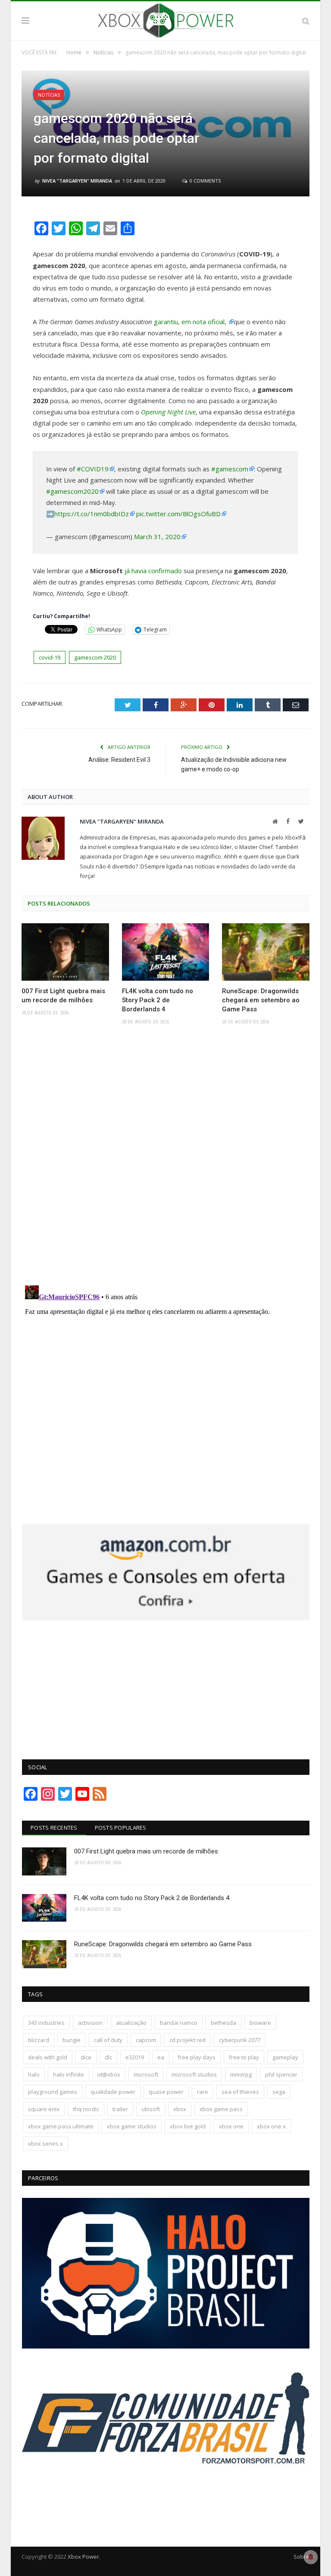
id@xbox (109, 2074)
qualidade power (113, 2092)
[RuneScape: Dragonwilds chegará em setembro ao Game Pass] (266, 952)
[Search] (306, 21)
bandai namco (179, 2023)
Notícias (49, 95)
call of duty (108, 2040)
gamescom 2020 (95, 657)
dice (86, 2057)
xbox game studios (132, 2126)
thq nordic (86, 2109)
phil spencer (281, 2074)
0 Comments (205, 181)
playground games (53, 2092)
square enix (44, 2109)
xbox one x (271, 2126)
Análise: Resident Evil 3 (119, 760)
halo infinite (69, 2074)
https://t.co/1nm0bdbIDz (92, 514)
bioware (260, 2023)
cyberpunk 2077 (240, 2040)
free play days (197, 2057)
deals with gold (48, 2057)
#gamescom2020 (72, 491)
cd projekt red (187, 2040)
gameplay (285, 2057)
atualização (131, 2023)
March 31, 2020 (157, 537)
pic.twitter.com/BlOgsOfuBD (178, 514)
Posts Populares (121, 1828)
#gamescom (230, 469)
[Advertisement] (166, 1685)
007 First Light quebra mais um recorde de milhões (63, 996)
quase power (166, 2092)
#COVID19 (93, 469)
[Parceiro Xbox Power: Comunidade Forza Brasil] (166, 2499)
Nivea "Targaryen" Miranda (77, 181)
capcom (146, 2040)
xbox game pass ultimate (61, 2126)
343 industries (46, 2023)
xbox (180, 2109)
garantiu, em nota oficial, (191, 322)
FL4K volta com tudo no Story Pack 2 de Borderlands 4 (158, 1000)
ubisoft (151, 2109)
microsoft (146, 2074)
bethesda (223, 2023)
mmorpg (241, 2074)
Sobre (301, 2557)
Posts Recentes (54, 1828)
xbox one (231, 2126)
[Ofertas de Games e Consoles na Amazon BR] (166, 1618)
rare (203, 2092)
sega (279, 2092)
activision (90, 2023)
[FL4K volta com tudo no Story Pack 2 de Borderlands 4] (166, 952)
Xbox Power (83, 2557)
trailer (120, 2109)
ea (161, 2057)
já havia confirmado (153, 571)
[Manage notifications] (311, 2557)
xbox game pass (221, 2109)
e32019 (135, 2057)
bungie (72, 2040)
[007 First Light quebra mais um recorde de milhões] (65, 952)
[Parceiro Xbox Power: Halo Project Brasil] (166, 2346)
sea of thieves (240, 2092)
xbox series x (45, 2144)
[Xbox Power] (166, 19)
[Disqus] (165, 1158)
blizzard (39, 2040)
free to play (244, 2057)
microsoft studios (194, 2074)
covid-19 (50, 657)
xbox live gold (188, 2126)
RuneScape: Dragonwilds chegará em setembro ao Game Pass (261, 1000)
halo (34, 2074)
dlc (108, 2057)
